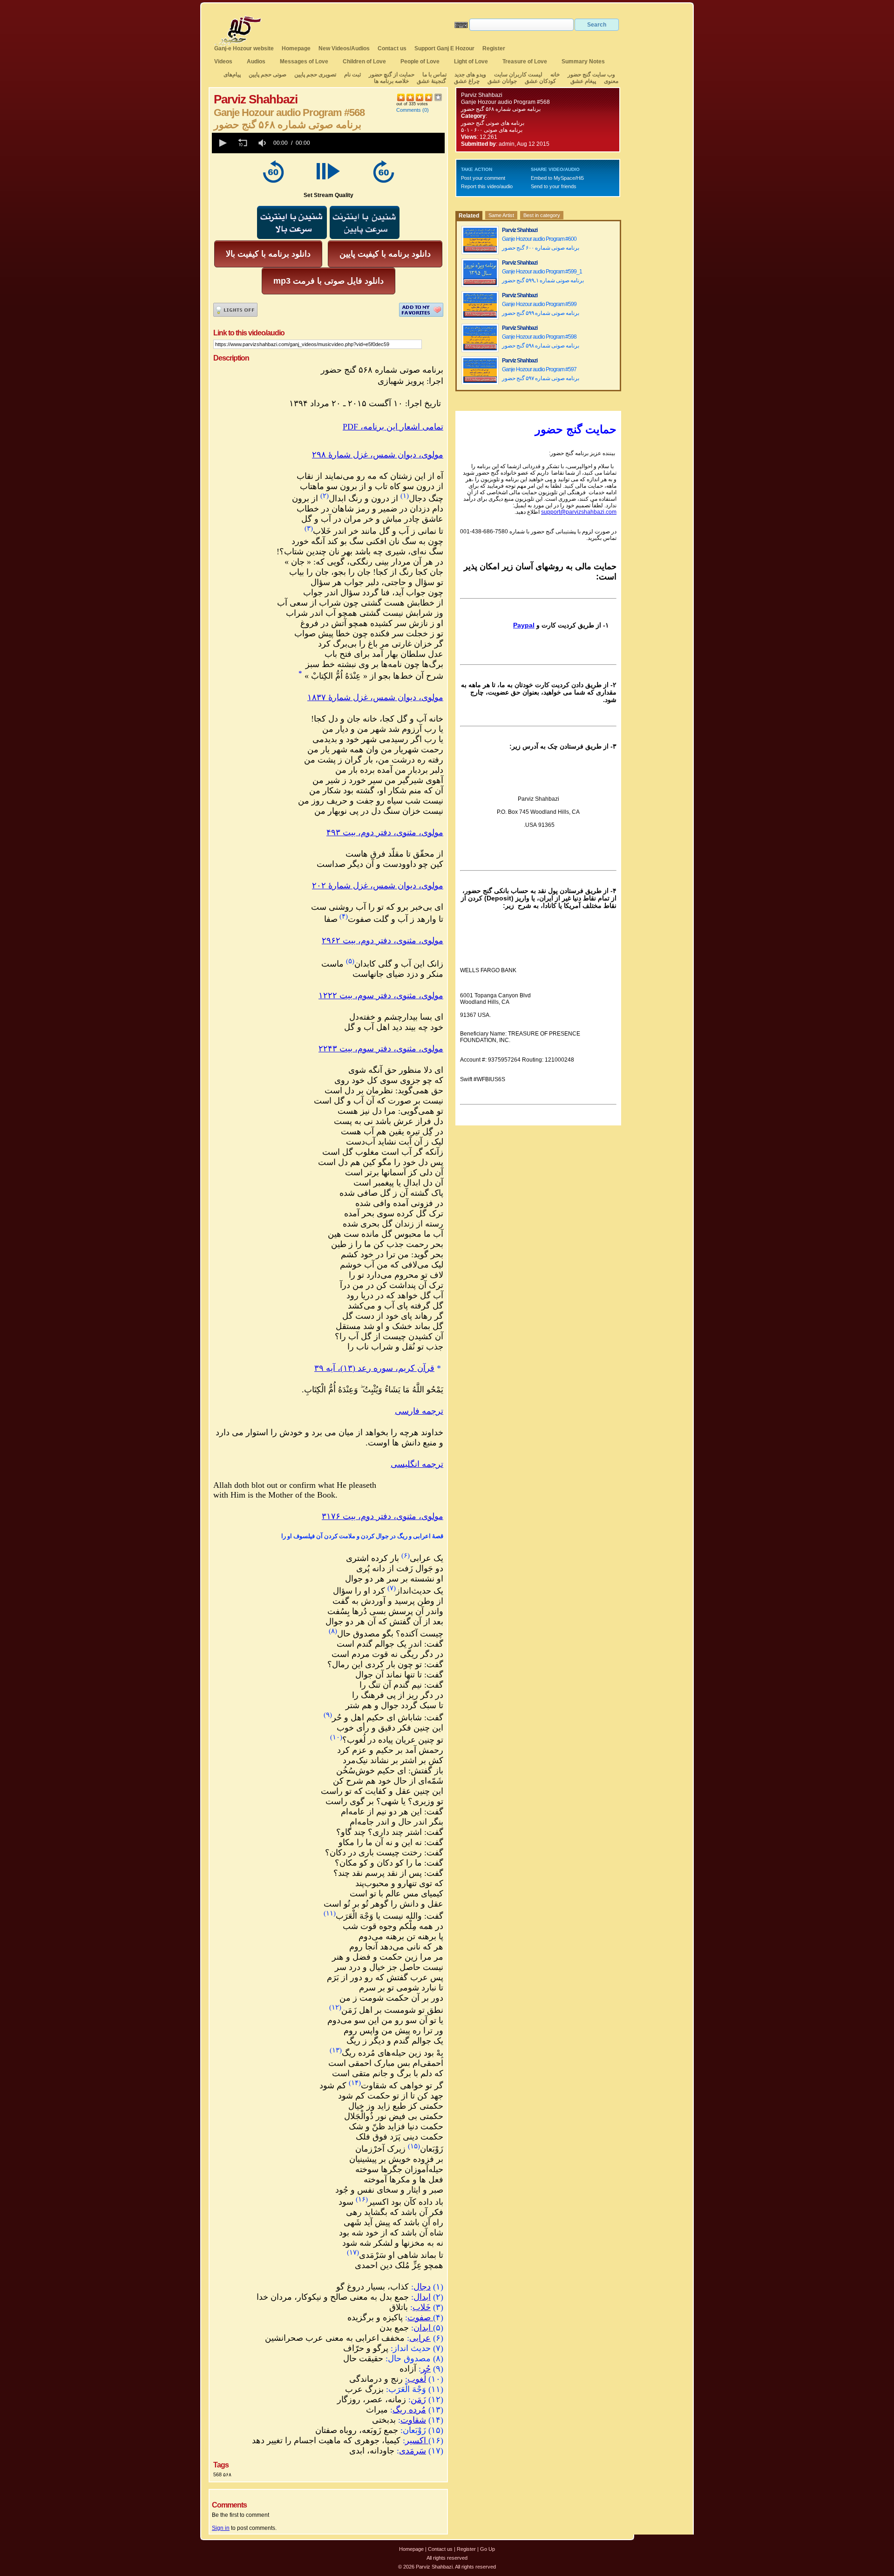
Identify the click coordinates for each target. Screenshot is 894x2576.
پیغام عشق (583, 81)
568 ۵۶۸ (222, 2474)
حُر (426, 2369)
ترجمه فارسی (419, 1411)
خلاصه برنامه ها (391, 81)
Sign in (221, 2528)
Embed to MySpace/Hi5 (557, 178)
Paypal (524, 625)
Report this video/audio (487, 186)
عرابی (420, 2338)
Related (469, 216)
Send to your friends (554, 186)
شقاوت (413, 2420)
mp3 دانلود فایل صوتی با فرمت (328, 281)
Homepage (296, 48)
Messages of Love (304, 61)
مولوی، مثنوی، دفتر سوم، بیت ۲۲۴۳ (381, 1049)
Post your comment (483, 178)
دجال (422, 2287)
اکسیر (416, 2440)
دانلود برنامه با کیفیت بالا (268, 254)
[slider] (379, 143)
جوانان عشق (502, 81)
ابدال (422, 2297)
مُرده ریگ (409, 2410)
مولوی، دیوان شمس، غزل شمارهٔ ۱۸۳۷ (375, 697)
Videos (223, 61)
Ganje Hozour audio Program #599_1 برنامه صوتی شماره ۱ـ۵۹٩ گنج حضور (543, 276)
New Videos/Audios (344, 48)
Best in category (542, 215)
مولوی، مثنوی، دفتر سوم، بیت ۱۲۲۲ (381, 995)
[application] (328, 143)
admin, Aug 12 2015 (524, 144)
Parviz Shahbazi (482, 95)
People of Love (420, 61)
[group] (263, 143)
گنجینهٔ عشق (431, 81)
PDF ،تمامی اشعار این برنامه (393, 427)
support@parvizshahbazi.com (579, 512)
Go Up (488, 2549)
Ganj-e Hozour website (244, 48)
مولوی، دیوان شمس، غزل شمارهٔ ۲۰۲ (378, 886)
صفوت (419, 2317)
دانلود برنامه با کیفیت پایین (385, 254)
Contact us (392, 48)
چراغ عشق (467, 81)
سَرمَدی (413, 2451)
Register (494, 48)
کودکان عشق (540, 81)
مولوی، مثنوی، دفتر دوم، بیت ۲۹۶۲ (383, 940)
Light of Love (471, 61)
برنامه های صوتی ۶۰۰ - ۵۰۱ (492, 130)
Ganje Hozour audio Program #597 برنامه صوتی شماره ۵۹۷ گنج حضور (541, 374)
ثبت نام (352, 75)
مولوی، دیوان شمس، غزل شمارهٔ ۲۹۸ (378, 455)
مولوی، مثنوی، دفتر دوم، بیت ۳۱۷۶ (383, 1516)
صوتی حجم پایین (267, 75)
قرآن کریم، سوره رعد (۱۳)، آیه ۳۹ (374, 1368)
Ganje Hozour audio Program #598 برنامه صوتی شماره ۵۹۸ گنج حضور (541, 341)
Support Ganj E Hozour (444, 48)
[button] (222, 143)
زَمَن (418, 2399)
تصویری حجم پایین (315, 75)
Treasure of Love (525, 61)
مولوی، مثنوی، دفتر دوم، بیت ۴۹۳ (385, 832)
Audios (256, 61)
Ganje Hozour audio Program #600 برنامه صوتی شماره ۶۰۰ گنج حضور (541, 243)
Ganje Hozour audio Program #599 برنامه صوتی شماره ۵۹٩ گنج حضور (541, 309)
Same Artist (501, 215)
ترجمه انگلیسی (417, 1464)
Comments (409, 110)
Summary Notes (583, 61)
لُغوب (417, 2379)
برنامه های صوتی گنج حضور (493, 123)
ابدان (423, 2328)
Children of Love (364, 61)
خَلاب (422, 2307)
